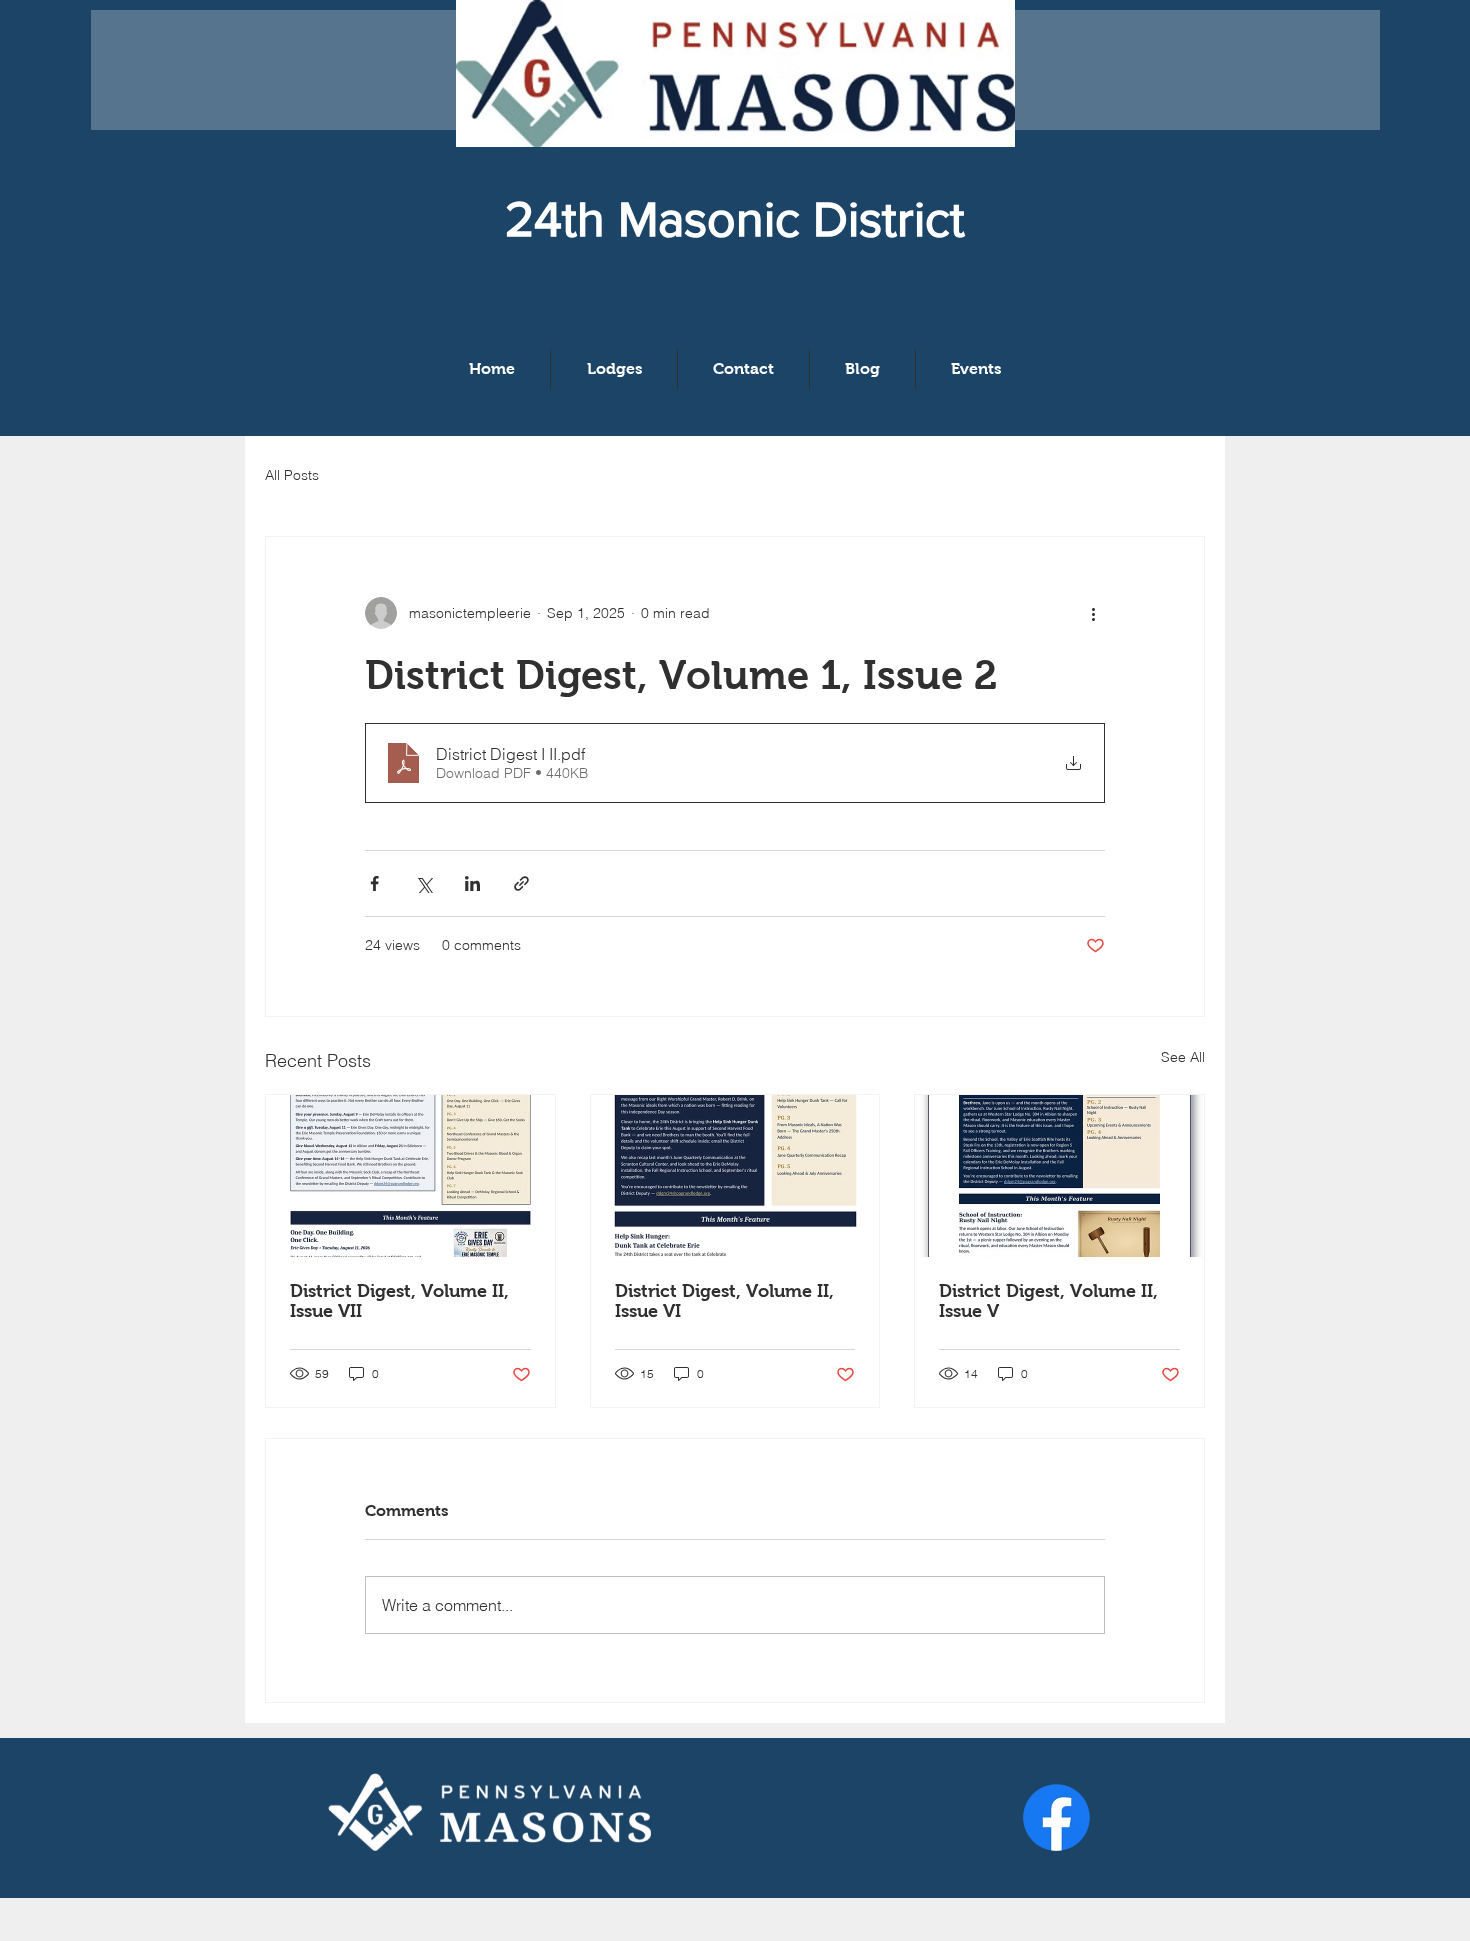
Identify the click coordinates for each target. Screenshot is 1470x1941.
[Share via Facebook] (374, 883)
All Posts (292, 475)
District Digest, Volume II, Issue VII (399, 1301)
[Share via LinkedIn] (472, 883)
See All (1183, 1057)
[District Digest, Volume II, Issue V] (1059, 1176)
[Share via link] (521, 883)
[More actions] (1093, 613)
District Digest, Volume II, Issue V (1048, 1301)
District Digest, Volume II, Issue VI (724, 1301)
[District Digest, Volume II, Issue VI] (735, 1176)
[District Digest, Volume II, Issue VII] (410, 1176)
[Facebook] (1056, 1817)
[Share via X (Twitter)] (423, 883)
